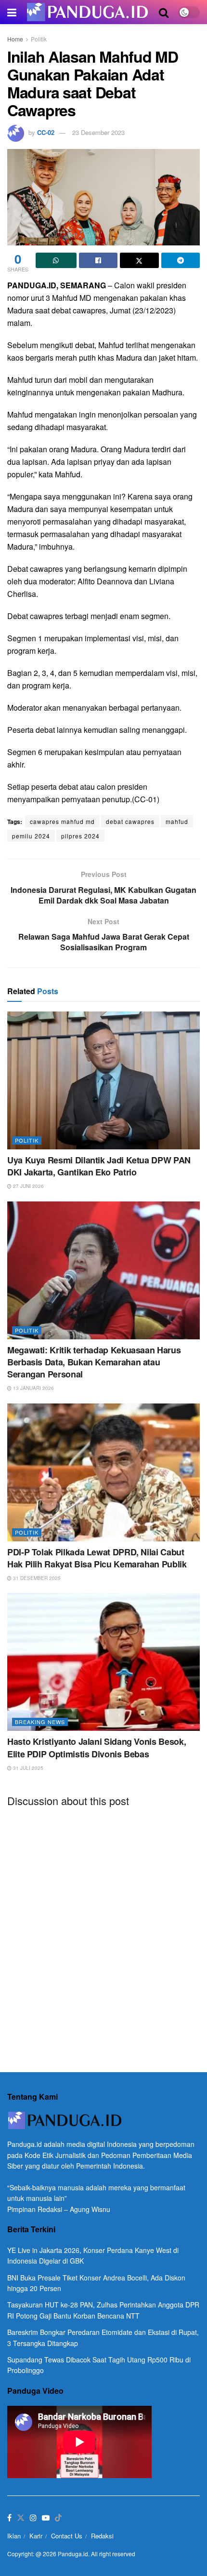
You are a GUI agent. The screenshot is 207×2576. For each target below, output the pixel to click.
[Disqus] (103, 1934)
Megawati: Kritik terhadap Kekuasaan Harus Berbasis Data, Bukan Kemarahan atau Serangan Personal (94, 1362)
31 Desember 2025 (36, 1578)
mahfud (177, 821)
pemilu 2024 (31, 836)
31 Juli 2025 (27, 1768)
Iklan (14, 2536)
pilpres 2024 (80, 836)
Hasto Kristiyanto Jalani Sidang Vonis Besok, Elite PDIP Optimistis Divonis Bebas (97, 1747)
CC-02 (46, 132)
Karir (36, 2536)
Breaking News (40, 1722)
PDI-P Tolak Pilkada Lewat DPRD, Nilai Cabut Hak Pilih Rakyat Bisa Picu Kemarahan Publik (97, 1558)
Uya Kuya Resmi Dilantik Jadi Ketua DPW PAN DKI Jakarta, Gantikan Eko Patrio (99, 1166)
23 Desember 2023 (98, 132)
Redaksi (102, 2536)
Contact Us (67, 2536)
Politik (39, 39)
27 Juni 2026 (28, 1186)
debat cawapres (130, 821)
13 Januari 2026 (33, 1388)
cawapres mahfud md (62, 821)
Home (15, 39)
